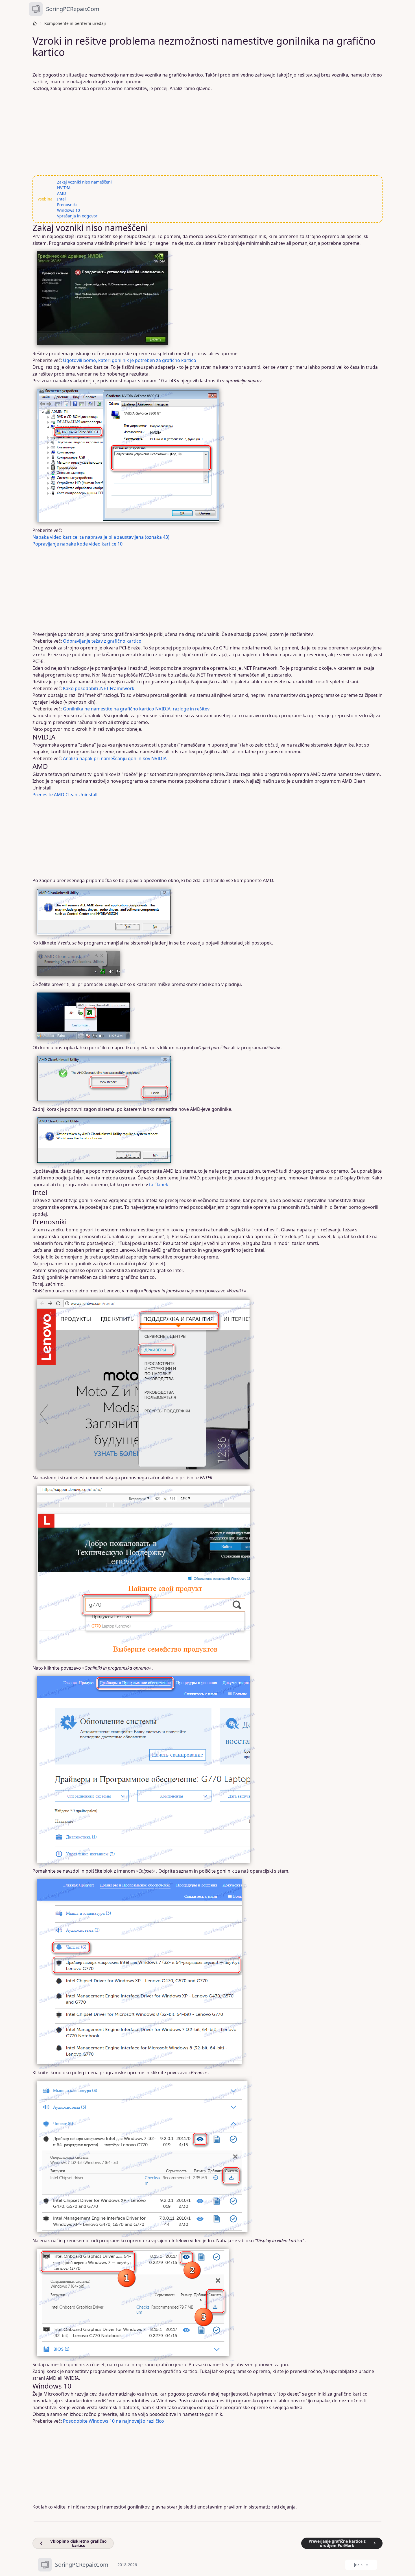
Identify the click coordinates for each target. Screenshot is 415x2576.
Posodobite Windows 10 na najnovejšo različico (113, 2421)
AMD (62, 193)
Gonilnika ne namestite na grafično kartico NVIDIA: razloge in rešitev (136, 709)
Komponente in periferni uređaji (75, 23)
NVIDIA (64, 188)
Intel (61, 199)
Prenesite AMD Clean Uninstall (65, 795)
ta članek (159, 1185)
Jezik (358, 2565)
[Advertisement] (204, 134)
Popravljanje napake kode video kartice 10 (77, 544)
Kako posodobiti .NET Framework (99, 688)
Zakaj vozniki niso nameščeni (84, 182)
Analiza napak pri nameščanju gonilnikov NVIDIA (115, 758)
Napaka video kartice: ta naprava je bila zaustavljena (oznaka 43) (101, 537)
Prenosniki (67, 205)
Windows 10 (68, 210)
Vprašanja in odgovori (78, 216)
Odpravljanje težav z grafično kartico (102, 641)
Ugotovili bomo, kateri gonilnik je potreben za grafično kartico (130, 360)
